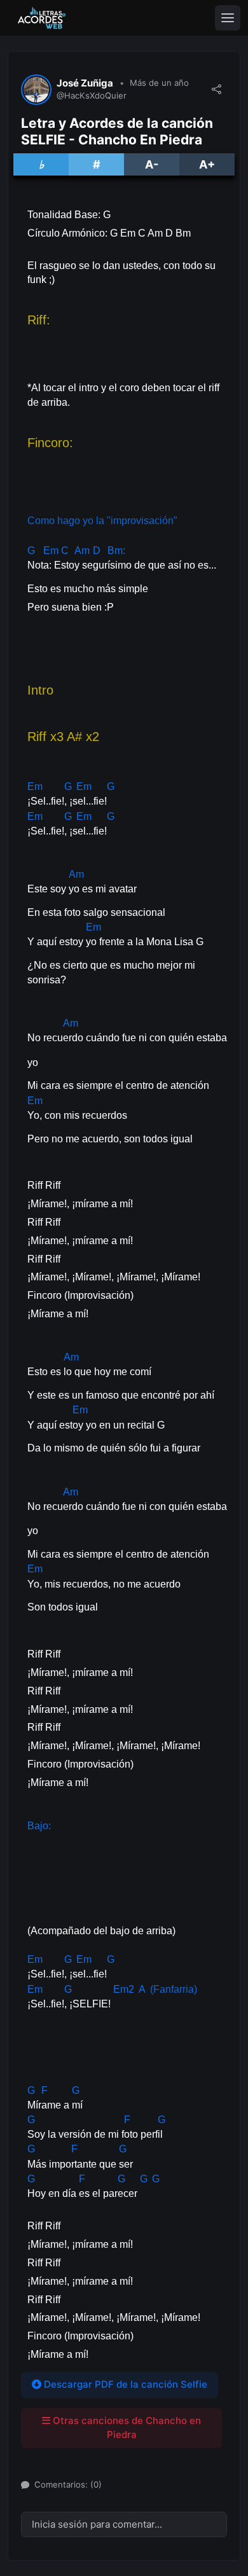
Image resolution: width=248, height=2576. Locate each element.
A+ (207, 164)
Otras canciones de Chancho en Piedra (126, 2428)
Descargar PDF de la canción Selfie (124, 2384)
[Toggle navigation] (228, 18)
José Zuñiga (85, 83)
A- (152, 164)
